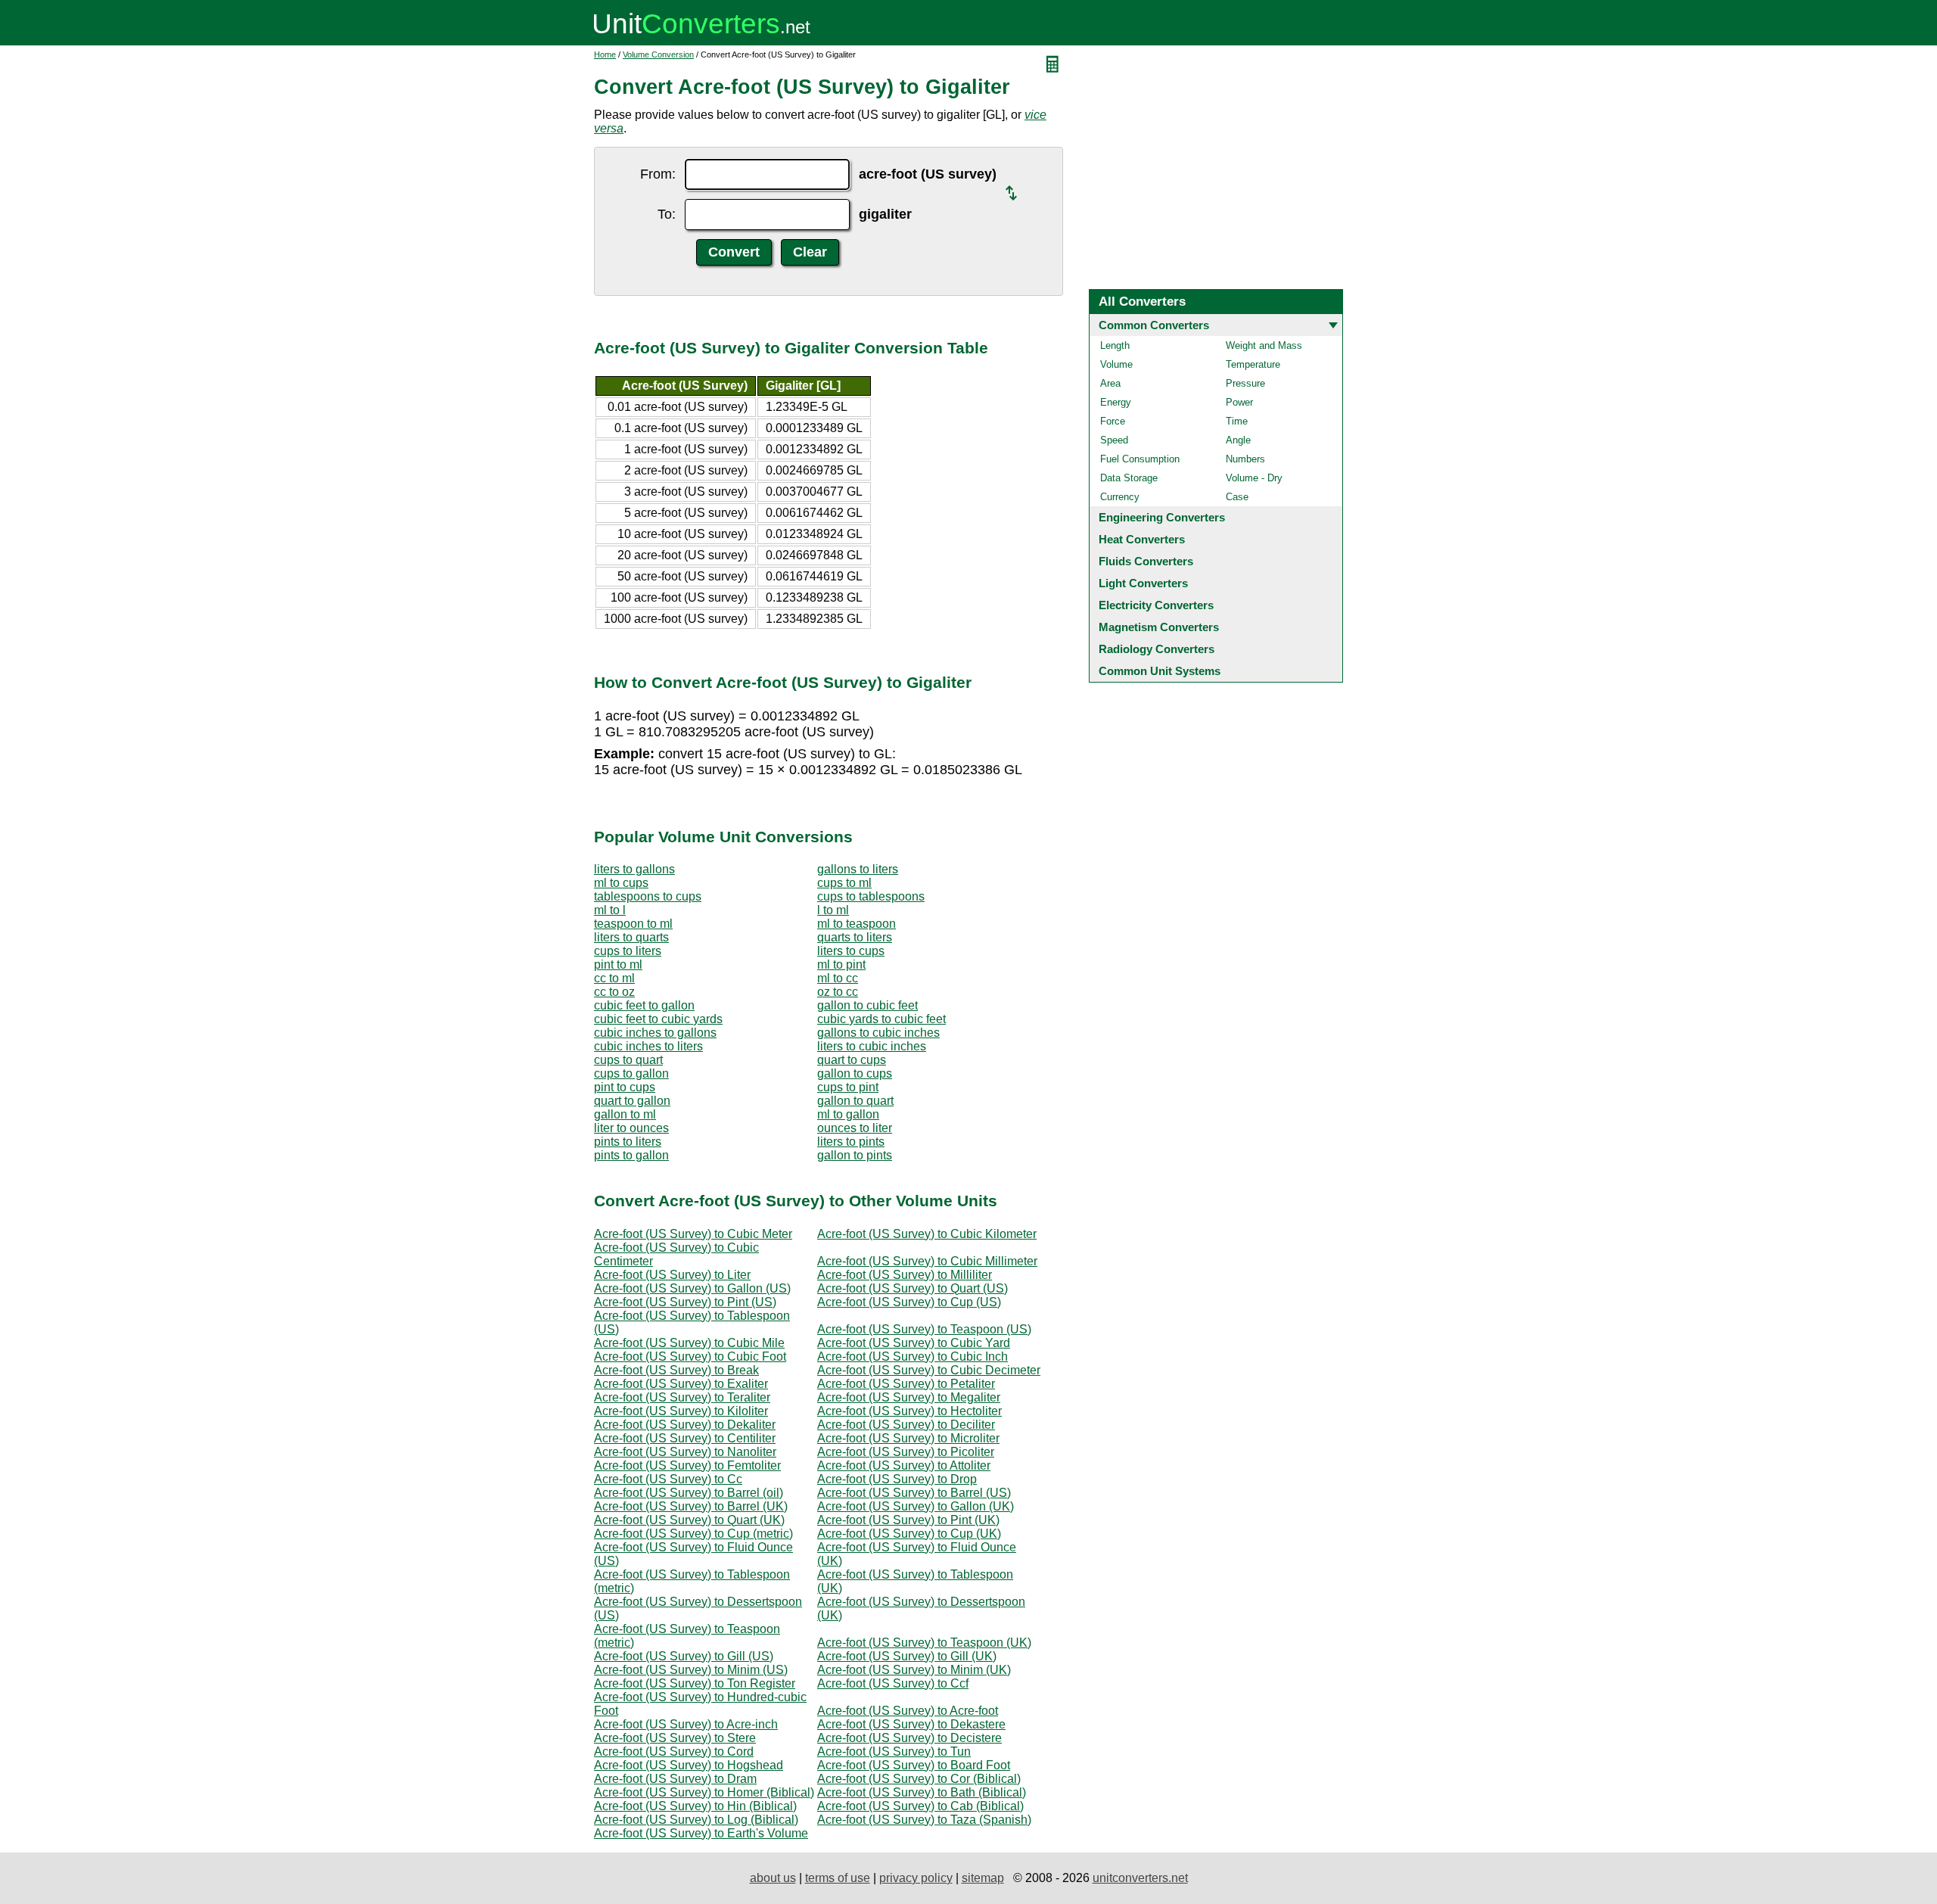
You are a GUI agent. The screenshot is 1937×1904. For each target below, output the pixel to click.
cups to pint (848, 1087)
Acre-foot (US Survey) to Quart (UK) (689, 1520)
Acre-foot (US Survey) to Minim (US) (691, 1670)
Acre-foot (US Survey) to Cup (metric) (693, 1534)
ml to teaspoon (857, 924)
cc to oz (614, 992)
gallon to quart (855, 1101)
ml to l (610, 910)
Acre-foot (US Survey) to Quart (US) (913, 1288)
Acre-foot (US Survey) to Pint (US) (685, 1302)
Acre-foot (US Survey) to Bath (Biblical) (922, 1792)
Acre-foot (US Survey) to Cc (668, 1479)
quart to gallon (632, 1101)
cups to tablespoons (871, 896)
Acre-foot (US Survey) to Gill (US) (684, 1656)
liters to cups (851, 951)
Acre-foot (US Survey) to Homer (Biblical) (704, 1792)
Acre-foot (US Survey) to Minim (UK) (914, 1670)
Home (605, 54)
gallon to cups (855, 1073)
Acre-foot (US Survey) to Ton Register (695, 1683)
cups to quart (628, 1060)
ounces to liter (855, 1128)
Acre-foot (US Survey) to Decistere (909, 1738)
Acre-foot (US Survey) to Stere (675, 1738)
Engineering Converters (1162, 517)
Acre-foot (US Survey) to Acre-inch (686, 1724)
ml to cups (621, 883)
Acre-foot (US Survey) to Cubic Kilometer (927, 1234)
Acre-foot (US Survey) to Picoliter (906, 1452)
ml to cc (838, 978)
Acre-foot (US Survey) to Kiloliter (681, 1411)
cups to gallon (631, 1073)
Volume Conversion (658, 54)
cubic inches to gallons (655, 1033)
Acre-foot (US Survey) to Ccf (893, 1683)
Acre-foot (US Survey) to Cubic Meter (693, 1234)
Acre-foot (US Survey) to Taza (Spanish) (924, 1820)
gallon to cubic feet (867, 1005)
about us (773, 1878)
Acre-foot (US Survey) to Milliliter (905, 1275)
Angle (1238, 440)
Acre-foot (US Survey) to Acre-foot (908, 1711)
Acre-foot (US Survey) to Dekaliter (685, 1425)
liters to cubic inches (872, 1046)
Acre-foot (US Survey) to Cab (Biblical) (920, 1806)
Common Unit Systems (1160, 671)
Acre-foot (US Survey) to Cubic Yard (914, 1343)
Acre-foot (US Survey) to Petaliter (906, 1384)
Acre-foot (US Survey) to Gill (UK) (907, 1656)
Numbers (1245, 459)
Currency (1120, 497)
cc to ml (614, 978)
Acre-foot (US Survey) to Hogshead (689, 1765)
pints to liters (628, 1142)
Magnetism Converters (1159, 627)
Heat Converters (1142, 539)
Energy (1116, 402)
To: (667, 214)
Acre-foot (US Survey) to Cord (674, 1752)
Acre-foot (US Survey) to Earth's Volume (701, 1833)
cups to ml (844, 883)
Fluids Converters (1146, 561)
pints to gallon (631, 1155)
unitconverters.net (1140, 1878)
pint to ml (618, 964)
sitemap (983, 1878)
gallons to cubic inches (878, 1033)
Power (1239, 402)
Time (1237, 421)
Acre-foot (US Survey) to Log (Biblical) (696, 1820)
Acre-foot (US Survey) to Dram (675, 1779)
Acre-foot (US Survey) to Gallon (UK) (916, 1506)
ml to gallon (848, 1114)
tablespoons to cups (648, 896)
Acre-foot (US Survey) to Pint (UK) (908, 1520)
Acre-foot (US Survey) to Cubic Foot (690, 1356)
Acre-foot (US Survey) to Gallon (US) (692, 1288)
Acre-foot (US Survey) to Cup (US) (909, 1302)
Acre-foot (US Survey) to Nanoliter (685, 1452)
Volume (1116, 364)
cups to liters (628, 951)
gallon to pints (855, 1155)
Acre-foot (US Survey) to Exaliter (681, 1384)
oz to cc (838, 992)
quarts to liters (855, 937)
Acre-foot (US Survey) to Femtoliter (687, 1465)
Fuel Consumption (1140, 459)
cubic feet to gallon (644, 1005)
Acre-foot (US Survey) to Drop (897, 1479)
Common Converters (1154, 325)
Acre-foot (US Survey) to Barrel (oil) (689, 1493)
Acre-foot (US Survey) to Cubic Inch (913, 1356)
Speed (1114, 440)
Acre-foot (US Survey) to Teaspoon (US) (924, 1329)
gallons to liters (858, 869)
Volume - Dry (1254, 478)
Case (1237, 497)
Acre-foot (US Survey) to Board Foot (914, 1765)
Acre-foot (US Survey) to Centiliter (685, 1438)
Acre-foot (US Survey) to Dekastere (911, 1724)
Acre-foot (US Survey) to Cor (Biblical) (919, 1779)
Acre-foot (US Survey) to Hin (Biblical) (695, 1806)
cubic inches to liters (648, 1046)
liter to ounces (631, 1128)
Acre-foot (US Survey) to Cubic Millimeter (927, 1261)
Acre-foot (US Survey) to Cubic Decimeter (929, 1370)
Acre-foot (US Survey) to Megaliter (909, 1397)
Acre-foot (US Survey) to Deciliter (906, 1425)
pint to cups (625, 1087)
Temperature (1253, 364)
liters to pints (851, 1142)
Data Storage (1129, 478)
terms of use (838, 1878)
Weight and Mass (1264, 345)
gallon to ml (625, 1114)
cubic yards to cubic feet (881, 1019)
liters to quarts (631, 937)
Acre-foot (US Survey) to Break (676, 1370)
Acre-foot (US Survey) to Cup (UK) (909, 1534)
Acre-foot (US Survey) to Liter (672, 1275)
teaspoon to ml (633, 924)
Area (1110, 383)
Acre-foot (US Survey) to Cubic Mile (689, 1343)
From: (658, 174)
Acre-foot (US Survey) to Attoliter (904, 1465)
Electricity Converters (1156, 605)
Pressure (1245, 383)
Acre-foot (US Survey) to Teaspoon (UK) (924, 1643)
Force (1113, 421)
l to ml (833, 910)
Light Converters (1143, 583)
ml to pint (841, 964)
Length (1115, 345)
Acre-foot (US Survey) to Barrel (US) (914, 1493)
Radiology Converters (1157, 649)
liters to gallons (634, 869)
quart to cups (852, 1060)
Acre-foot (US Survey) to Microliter (908, 1438)
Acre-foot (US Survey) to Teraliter (682, 1397)
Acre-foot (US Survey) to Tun (894, 1752)
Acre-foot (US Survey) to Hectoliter (909, 1411)
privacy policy (916, 1878)
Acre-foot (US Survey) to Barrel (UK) (691, 1506)
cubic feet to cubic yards (658, 1019)
